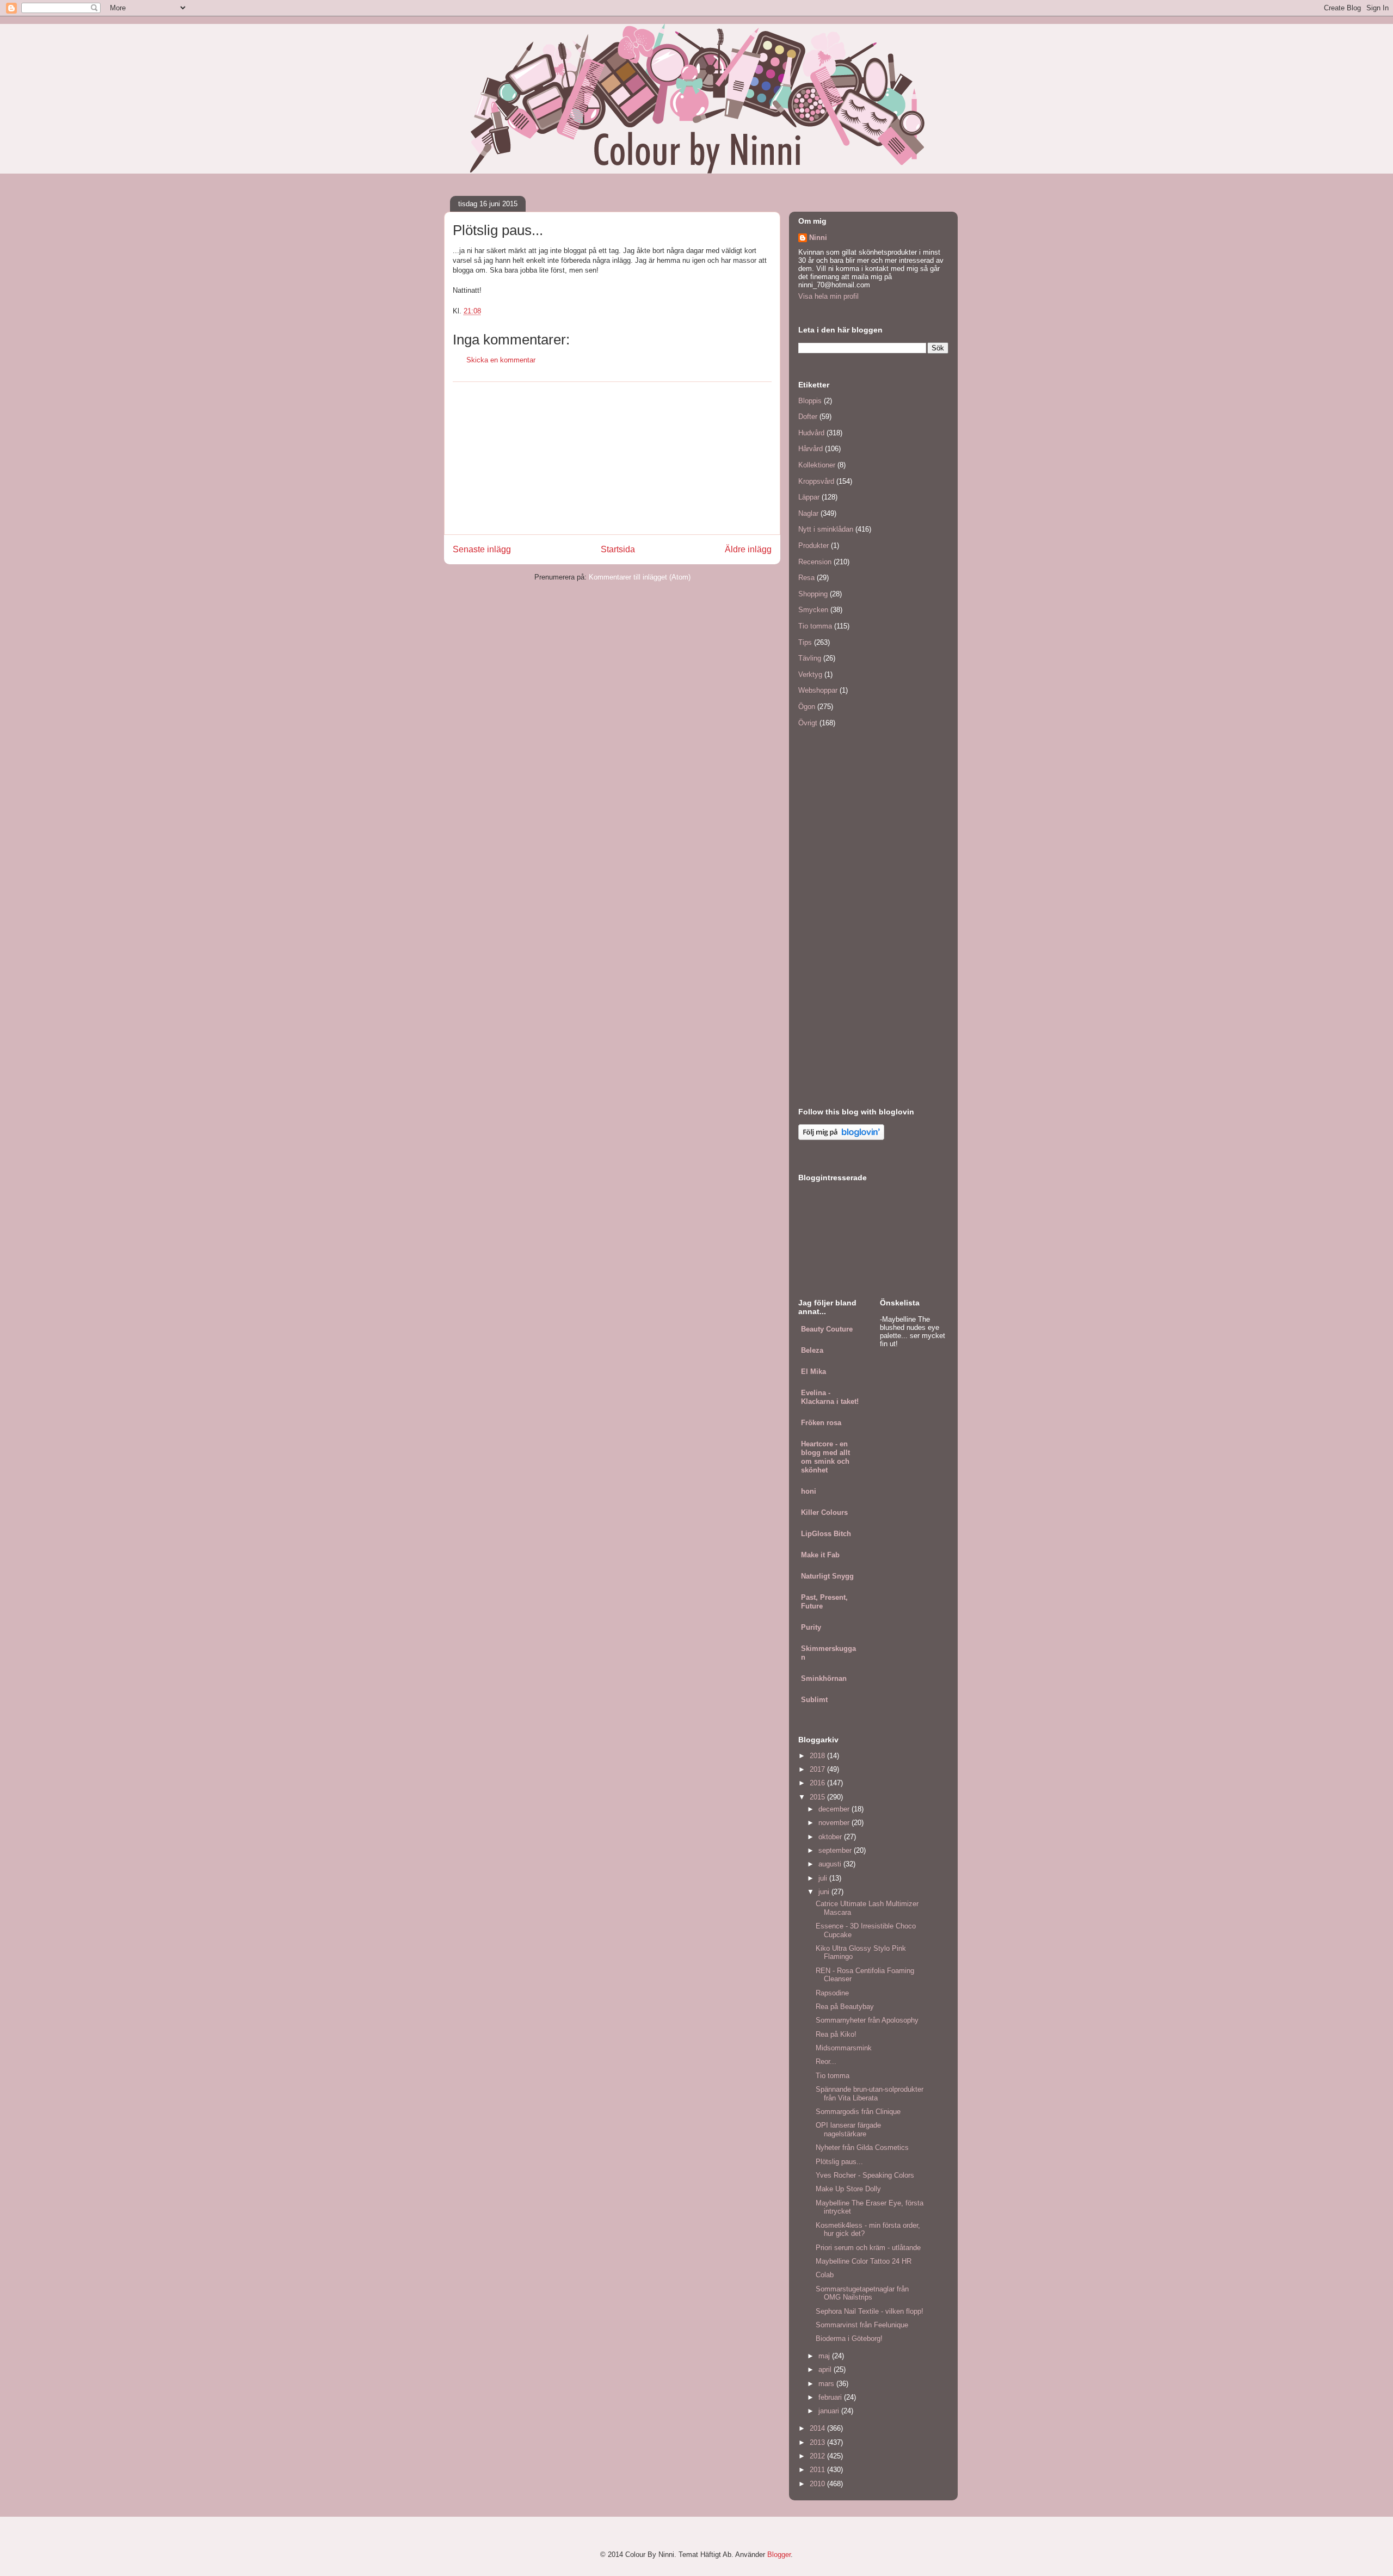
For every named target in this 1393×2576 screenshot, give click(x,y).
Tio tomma (815, 626)
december (835, 1809)
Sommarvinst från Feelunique (862, 2325)
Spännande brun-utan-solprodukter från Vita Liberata (870, 2094)
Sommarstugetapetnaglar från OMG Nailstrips (862, 2293)
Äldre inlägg (748, 549)
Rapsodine (832, 1993)
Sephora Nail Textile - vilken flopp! (870, 2311)
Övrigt (808, 723)
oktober (831, 1837)
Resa (806, 578)
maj (825, 2356)
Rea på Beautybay (845, 2007)
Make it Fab (820, 1555)
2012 (818, 2456)
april (826, 2369)
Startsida (618, 549)
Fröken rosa (821, 1423)
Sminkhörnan (824, 1678)
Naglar (808, 513)
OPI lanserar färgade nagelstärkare (848, 2130)
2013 (818, 2442)
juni (825, 1892)
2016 (818, 1783)
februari (831, 2397)
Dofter (808, 417)
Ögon (807, 707)
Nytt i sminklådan (826, 529)
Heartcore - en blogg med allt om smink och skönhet (825, 1457)
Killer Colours (824, 1512)
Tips (805, 642)
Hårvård (810, 449)
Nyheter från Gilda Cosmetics (862, 2147)
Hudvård (811, 433)
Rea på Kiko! (836, 2034)
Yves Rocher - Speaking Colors (865, 2175)
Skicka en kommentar (501, 360)
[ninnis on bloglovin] (841, 1138)
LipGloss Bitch (826, 1534)
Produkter (813, 546)
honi (809, 1491)
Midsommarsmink (844, 2048)
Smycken (813, 610)
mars (827, 2384)
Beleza (812, 1350)
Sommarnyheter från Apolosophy (867, 2020)
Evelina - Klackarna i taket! (830, 1397)
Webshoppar (818, 690)
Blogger (779, 2555)
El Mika (813, 1372)
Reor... (826, 2062)
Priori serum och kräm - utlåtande (868, 2248)
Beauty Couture (827, 1329)
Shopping (813, 594)
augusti (831, 1864)
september (836, 1850)
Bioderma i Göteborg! (849, 2338)
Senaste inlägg (482, 549)
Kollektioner (817, 465)
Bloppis (810, 401)
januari (830, 2411)
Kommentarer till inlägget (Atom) (640, 577)
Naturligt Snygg (827, 1576)
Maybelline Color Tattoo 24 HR (864, 2261)
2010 (818, 2484)
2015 (818, 1797)
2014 (818, 2428)
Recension (815, 562)
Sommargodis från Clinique (858, 2112)
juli (824, 1878)
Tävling (810, 658)
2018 (818, 1756)
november (835, 1823)
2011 (818, 2470)
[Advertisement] (612, 458)
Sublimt (814, 1700)
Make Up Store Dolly (848, 2189)
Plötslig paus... (839, 2162)
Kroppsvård (816, 481)
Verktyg (810, 674)
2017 (818, 1769)
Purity (811, 1627)
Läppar (809, 497)
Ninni (818, 238)
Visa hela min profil (828, 296)
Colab (825, 2275)
